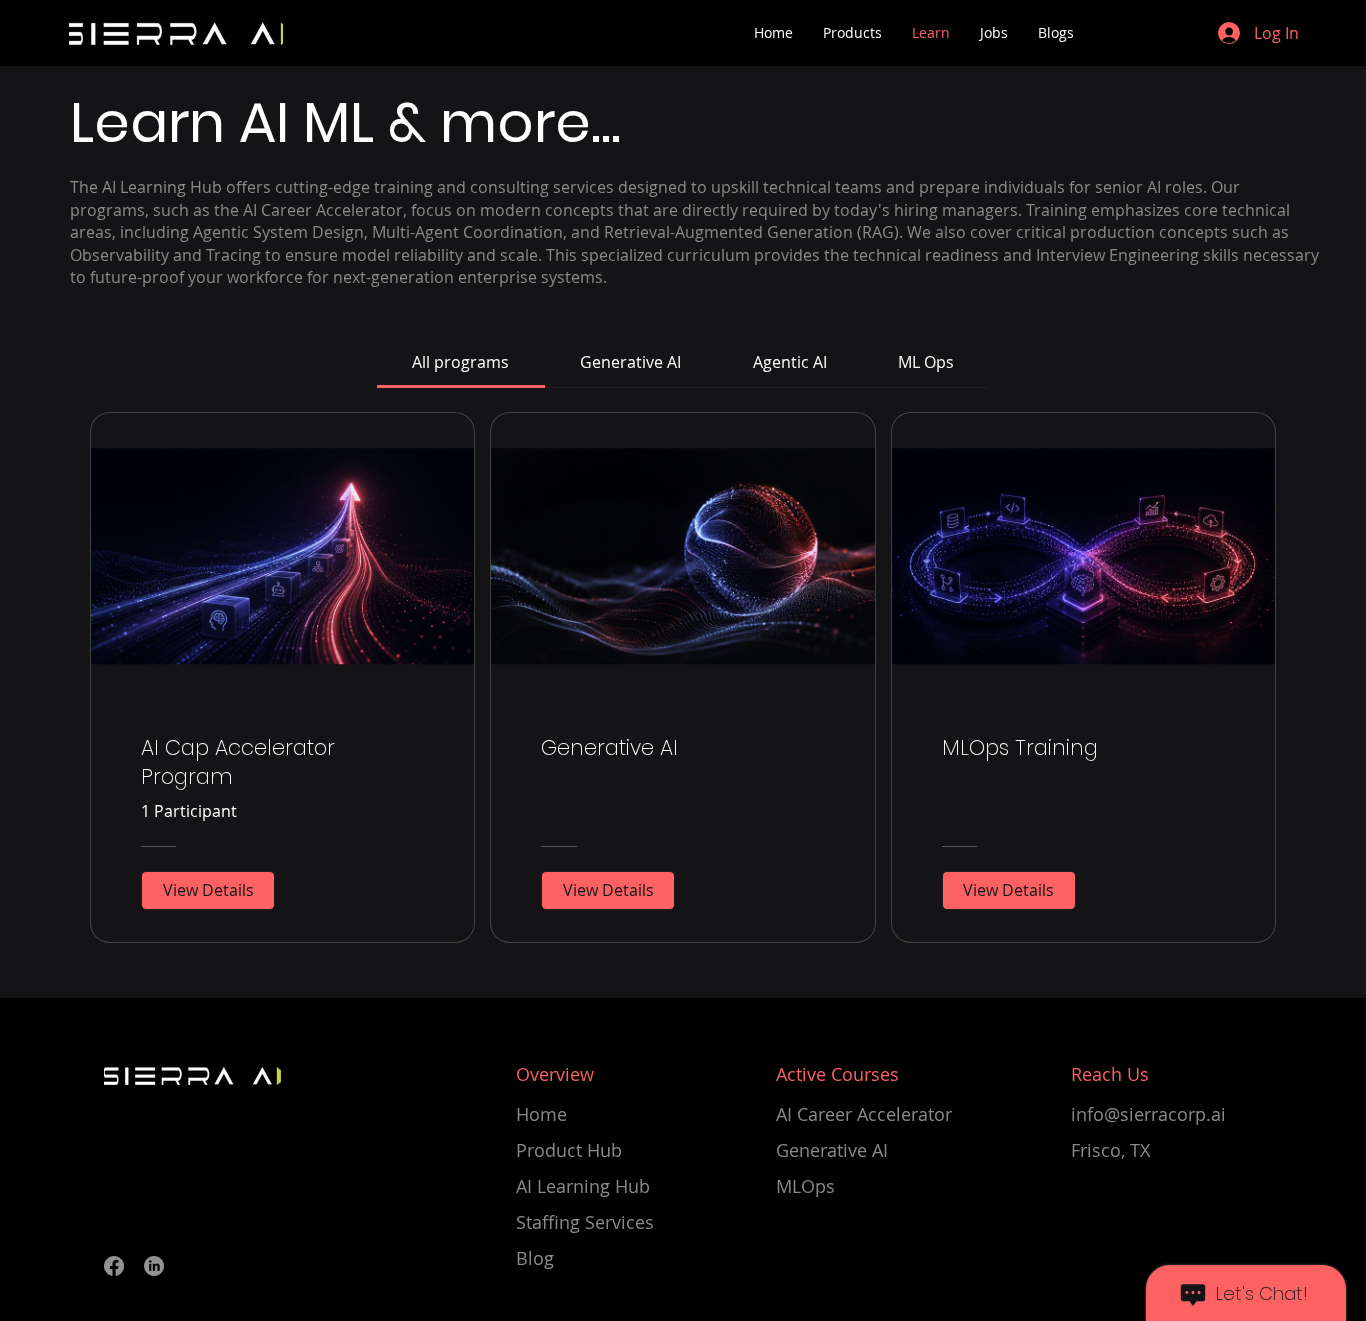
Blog (535, 1258)
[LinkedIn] (154, 1266)
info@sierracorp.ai (1148, 1114)
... (606, 122)
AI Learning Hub (583, 1186)
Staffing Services (585, 1222)
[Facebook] (114, 1266)
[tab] (461, 362)
